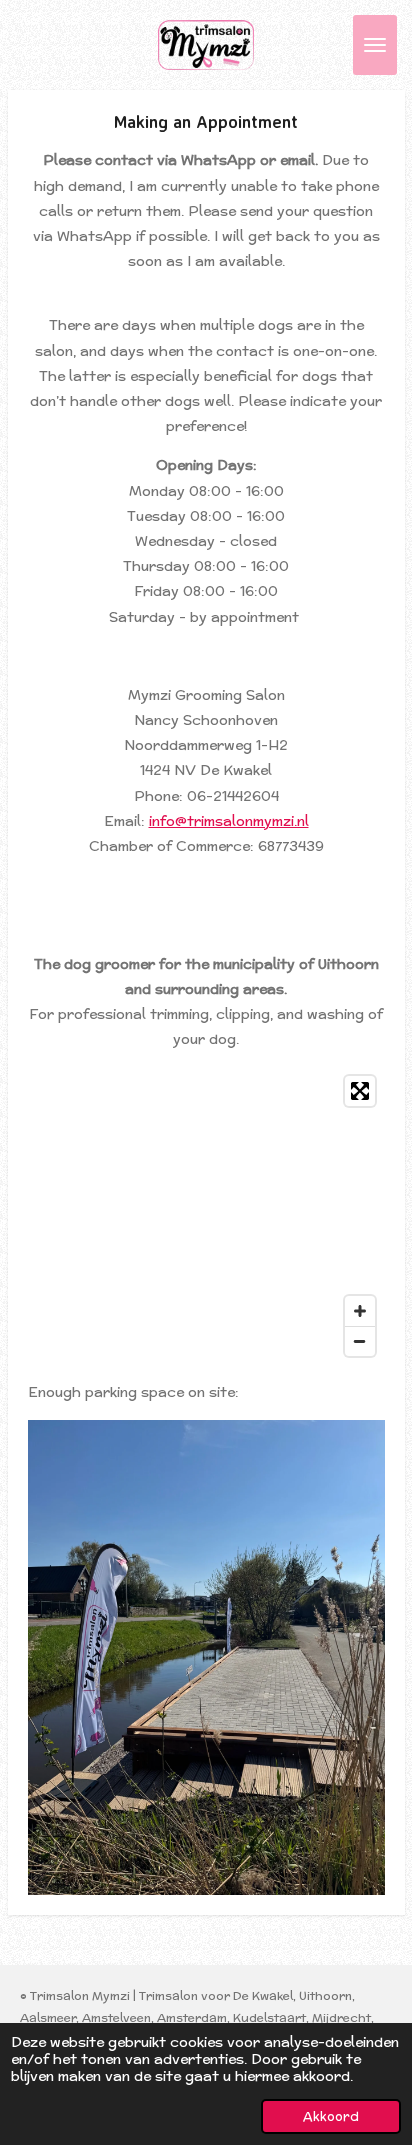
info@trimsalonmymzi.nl (229, 821)
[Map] (206, 1216)
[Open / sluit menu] (375, 45)
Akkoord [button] (331, 2116)
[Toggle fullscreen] (360, 1091)
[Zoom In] (360, 1311)
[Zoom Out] (360, 1341)
